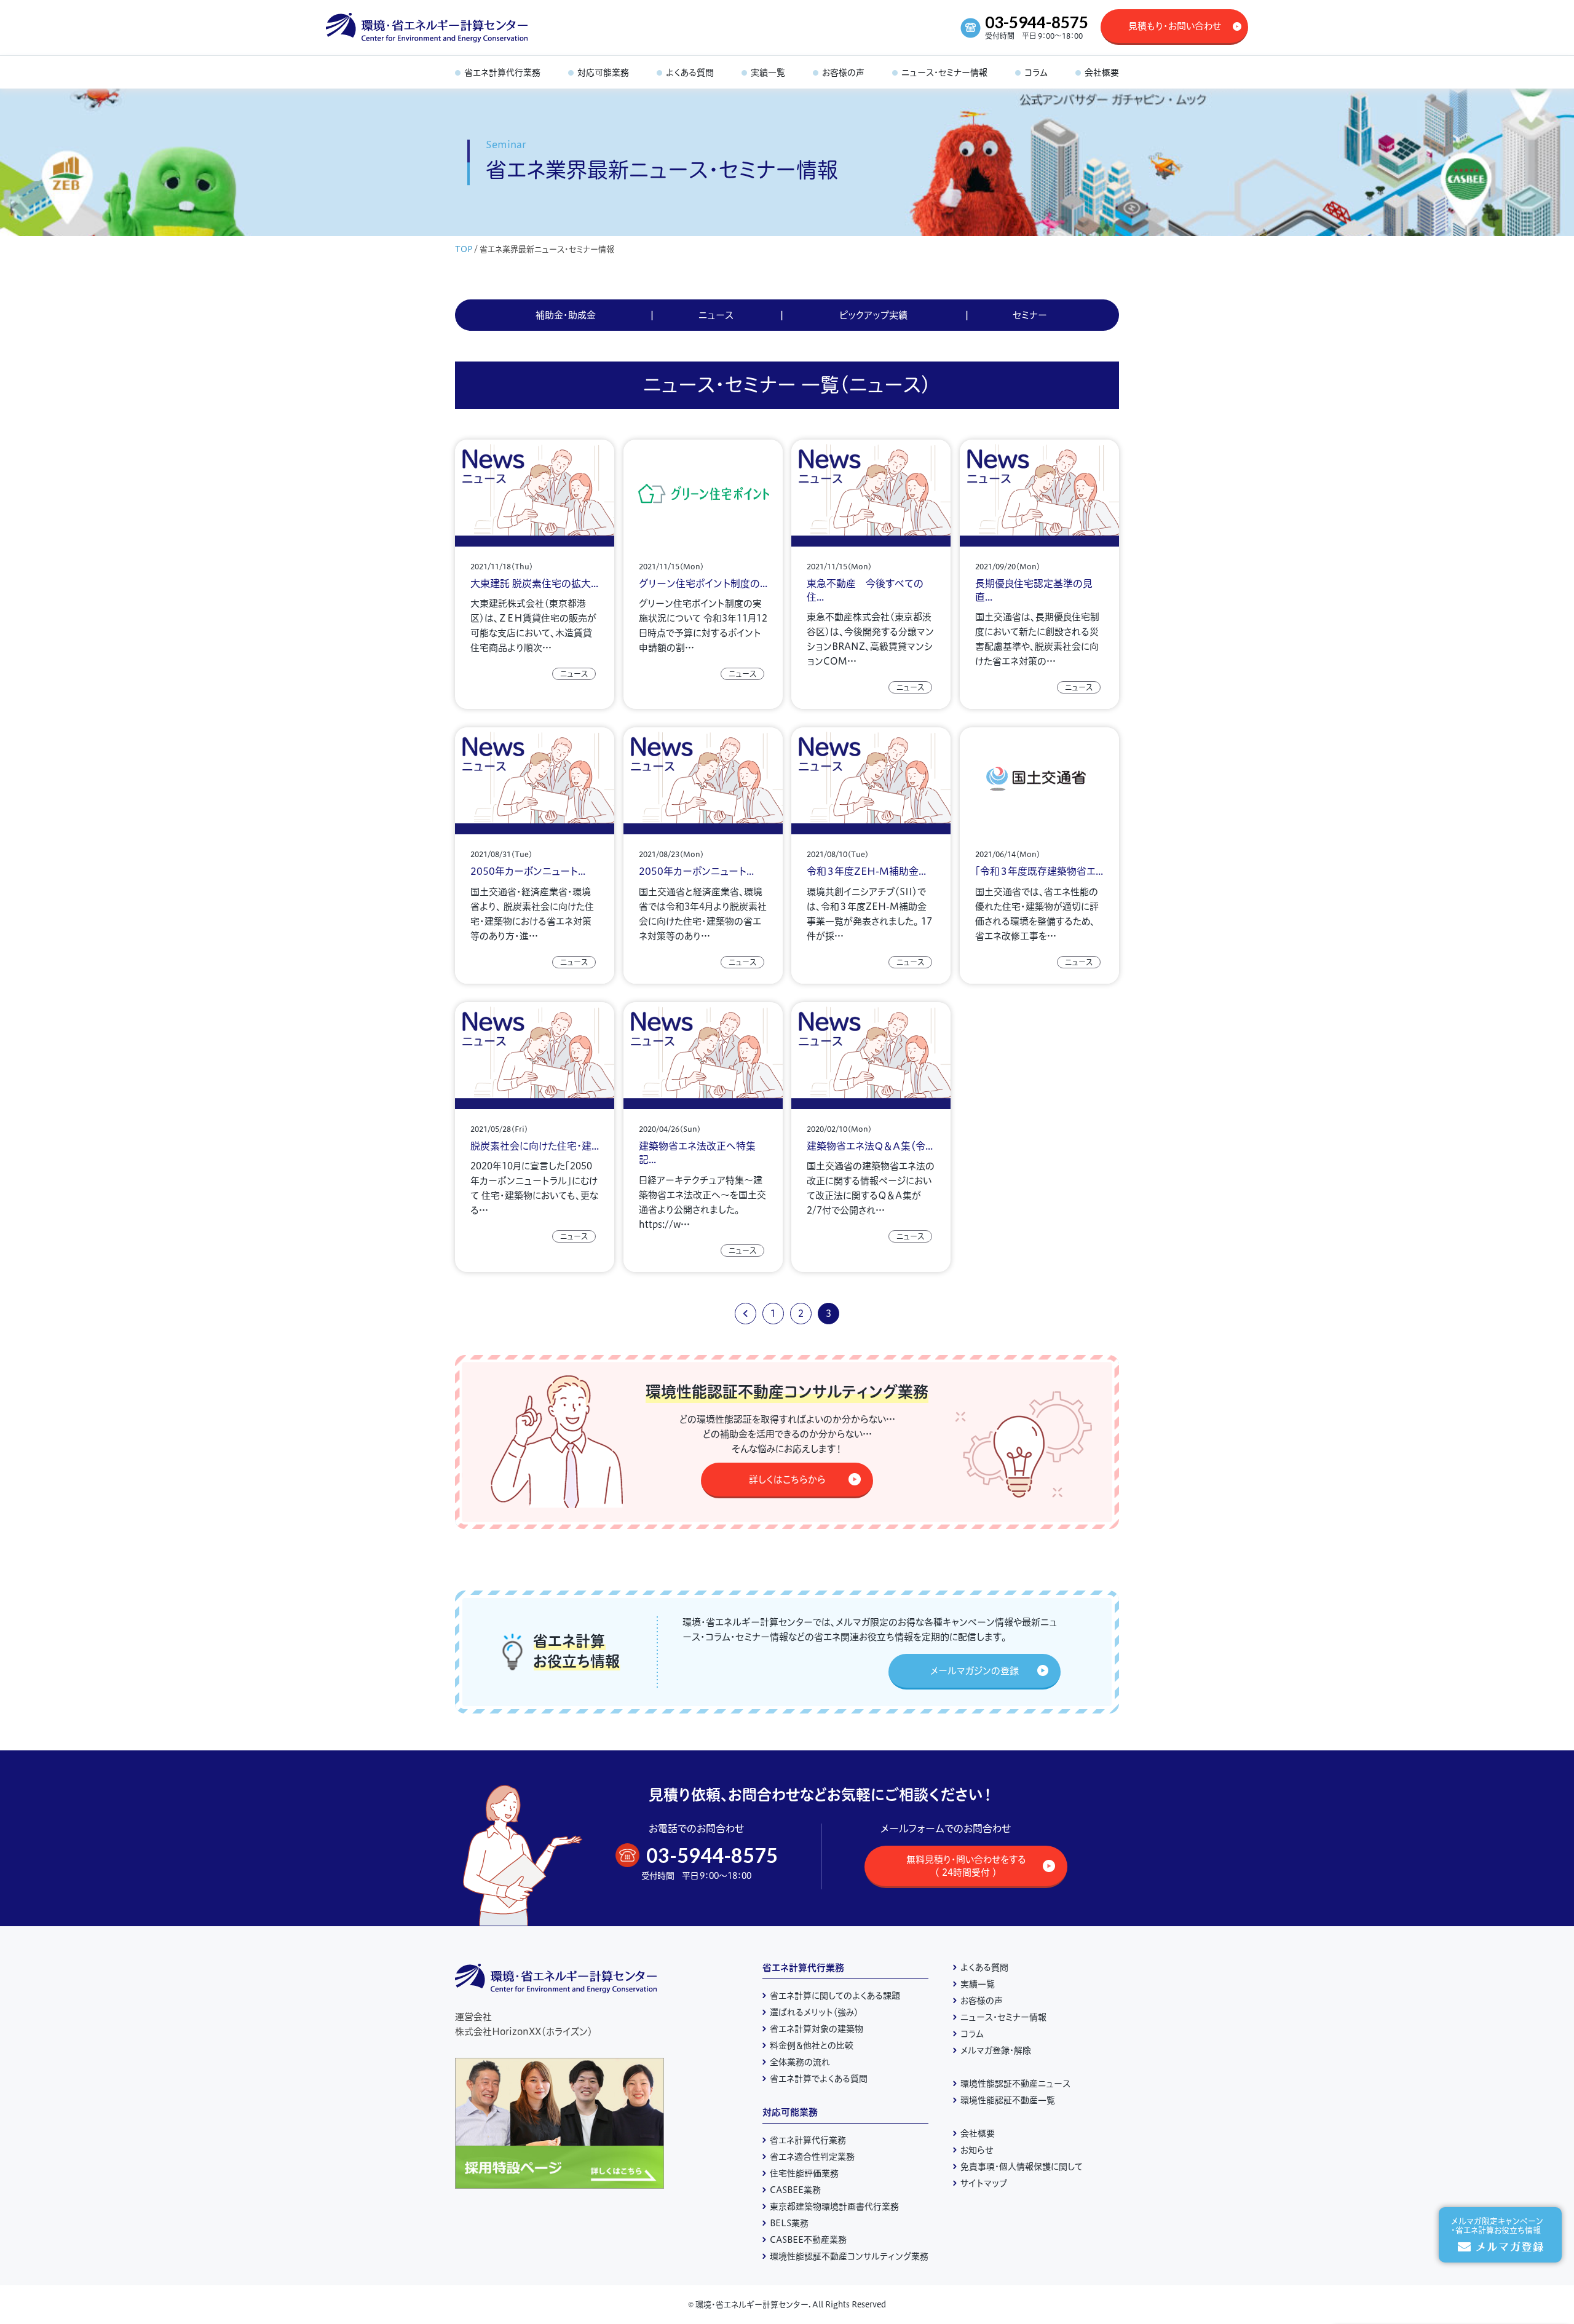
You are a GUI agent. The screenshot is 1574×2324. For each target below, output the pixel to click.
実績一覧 (978, 1984)
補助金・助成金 (566, 315)
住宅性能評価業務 (804, 2173)
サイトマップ (984, 2183)
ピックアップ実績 (873, 315)
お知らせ (977, 2150)
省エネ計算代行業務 (803, 1968)
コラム (972, 2034)
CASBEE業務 (795, 2190)
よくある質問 (984, 1967)
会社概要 (978, 2133)
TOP (464, 249)
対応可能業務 (790, 2112)
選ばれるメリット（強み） (814, 2012)
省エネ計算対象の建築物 (817, 2029)
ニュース (716, 315)
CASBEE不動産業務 (808, 2240)
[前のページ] (745, 1314)
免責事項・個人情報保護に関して (1022, 2167)
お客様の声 (982, 2001)
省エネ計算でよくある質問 (819, 2079)
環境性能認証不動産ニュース (1015, 2084)
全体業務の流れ (800, 2062)
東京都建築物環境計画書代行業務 (834, 2207)
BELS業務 (789, 2223)
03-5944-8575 (1037, 22)
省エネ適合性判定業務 (812, 2157)
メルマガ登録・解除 (996, 2050)
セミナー (1030, 315)
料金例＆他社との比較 (812, 2045)
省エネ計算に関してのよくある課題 (835, 1996)
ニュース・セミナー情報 (1003, 2017)
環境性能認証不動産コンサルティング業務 (849, 2256)
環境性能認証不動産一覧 (1008, 2100)
